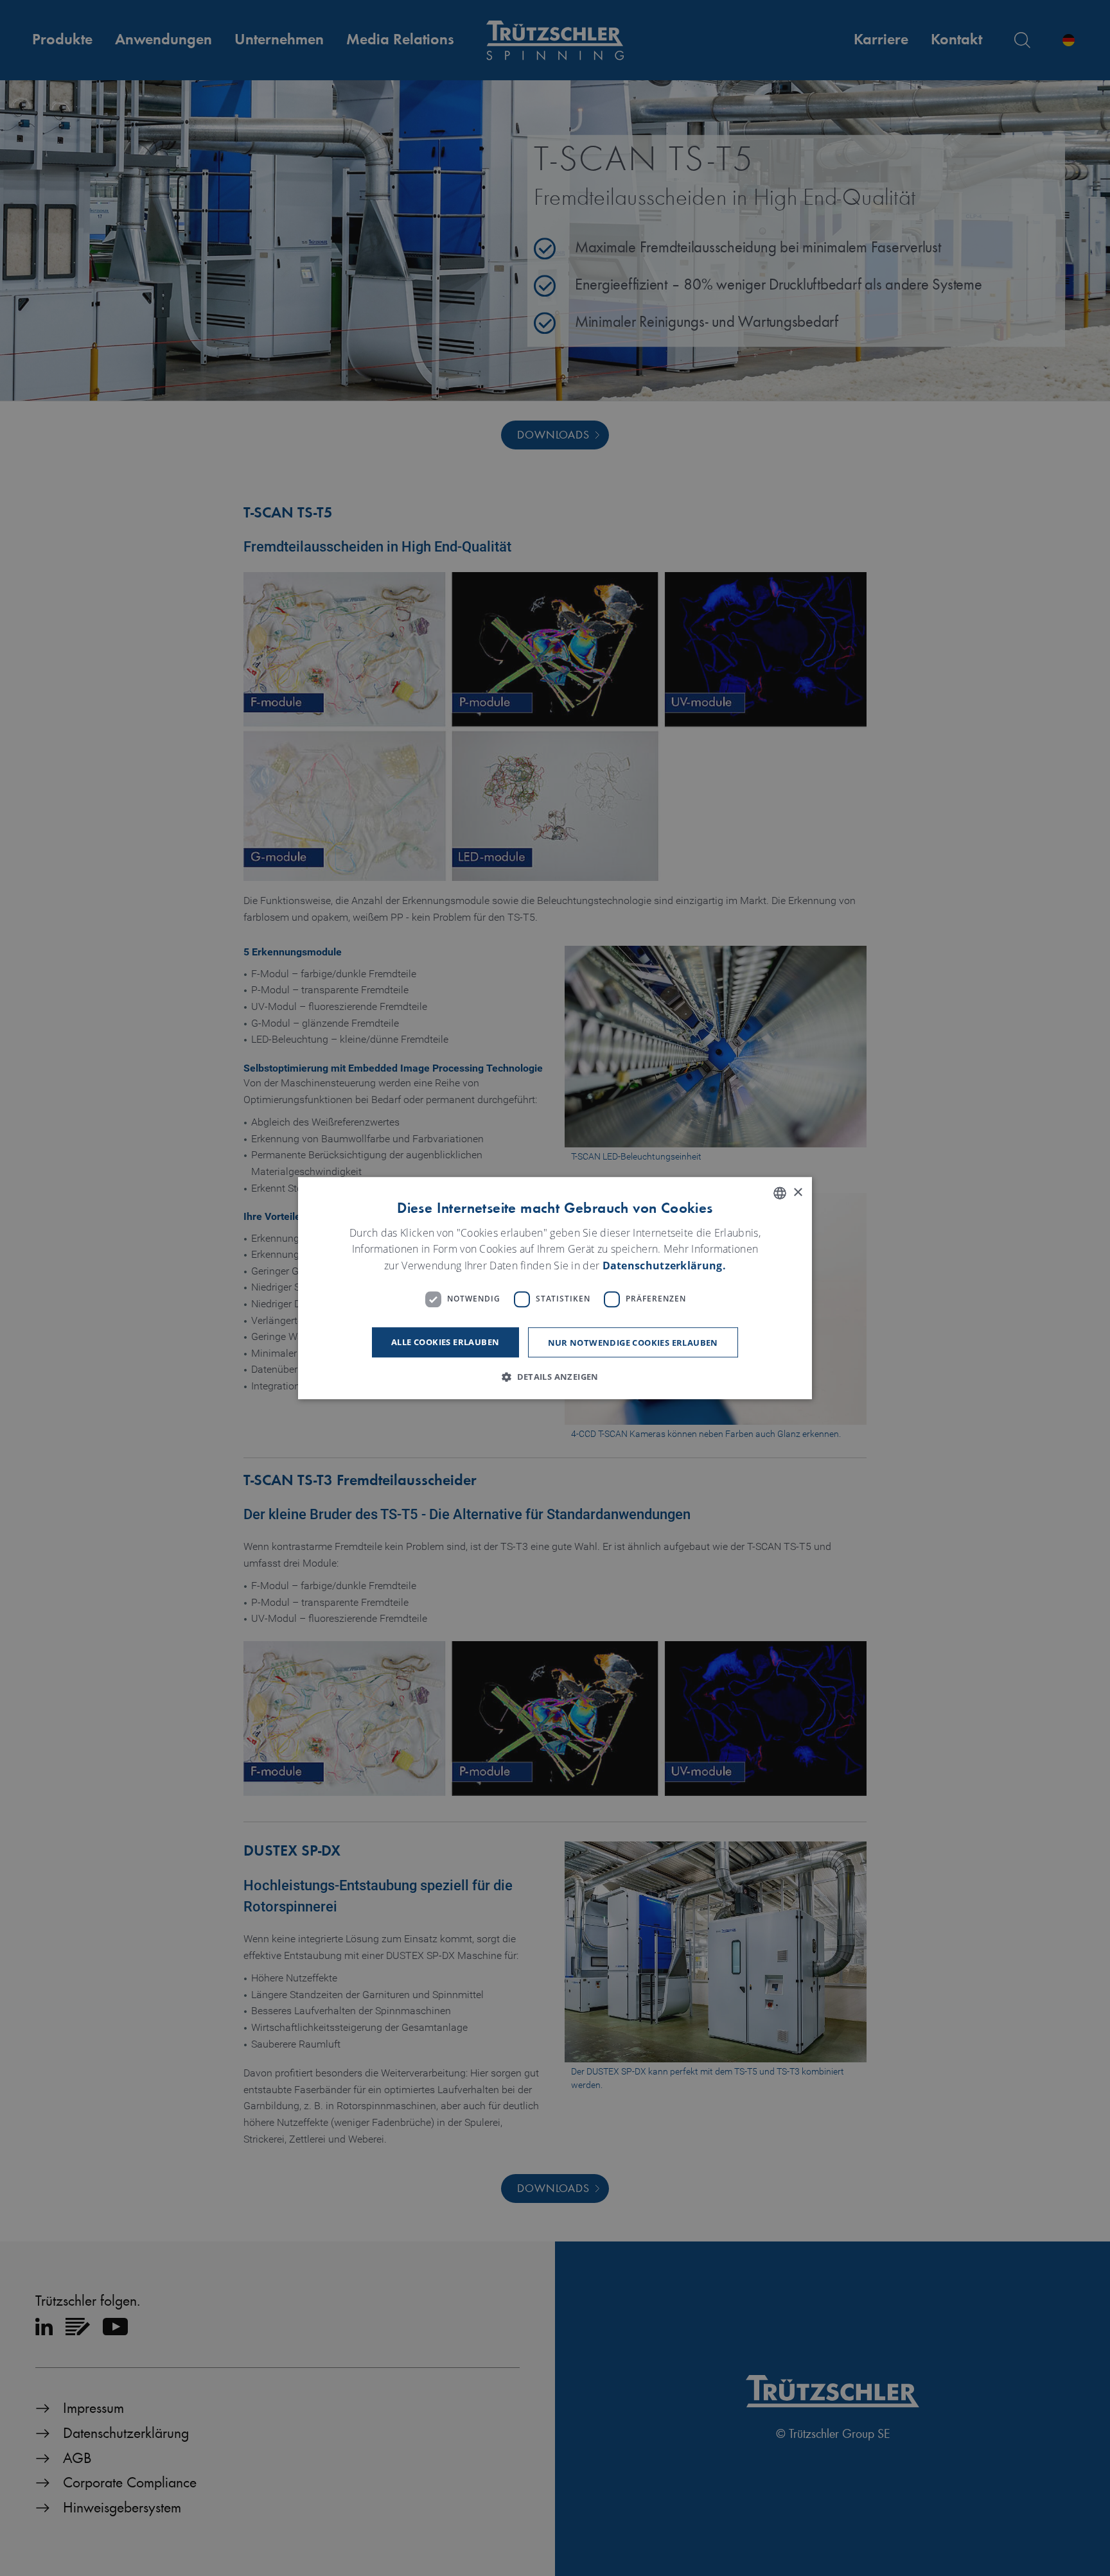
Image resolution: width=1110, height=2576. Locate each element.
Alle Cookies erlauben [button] (445, 1342)
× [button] (797, 1193)
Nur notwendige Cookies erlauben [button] (633, 1343)
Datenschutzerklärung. (664, 1266)
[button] (555, 1377)
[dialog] (555, 1288)
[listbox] (780, 1193)
